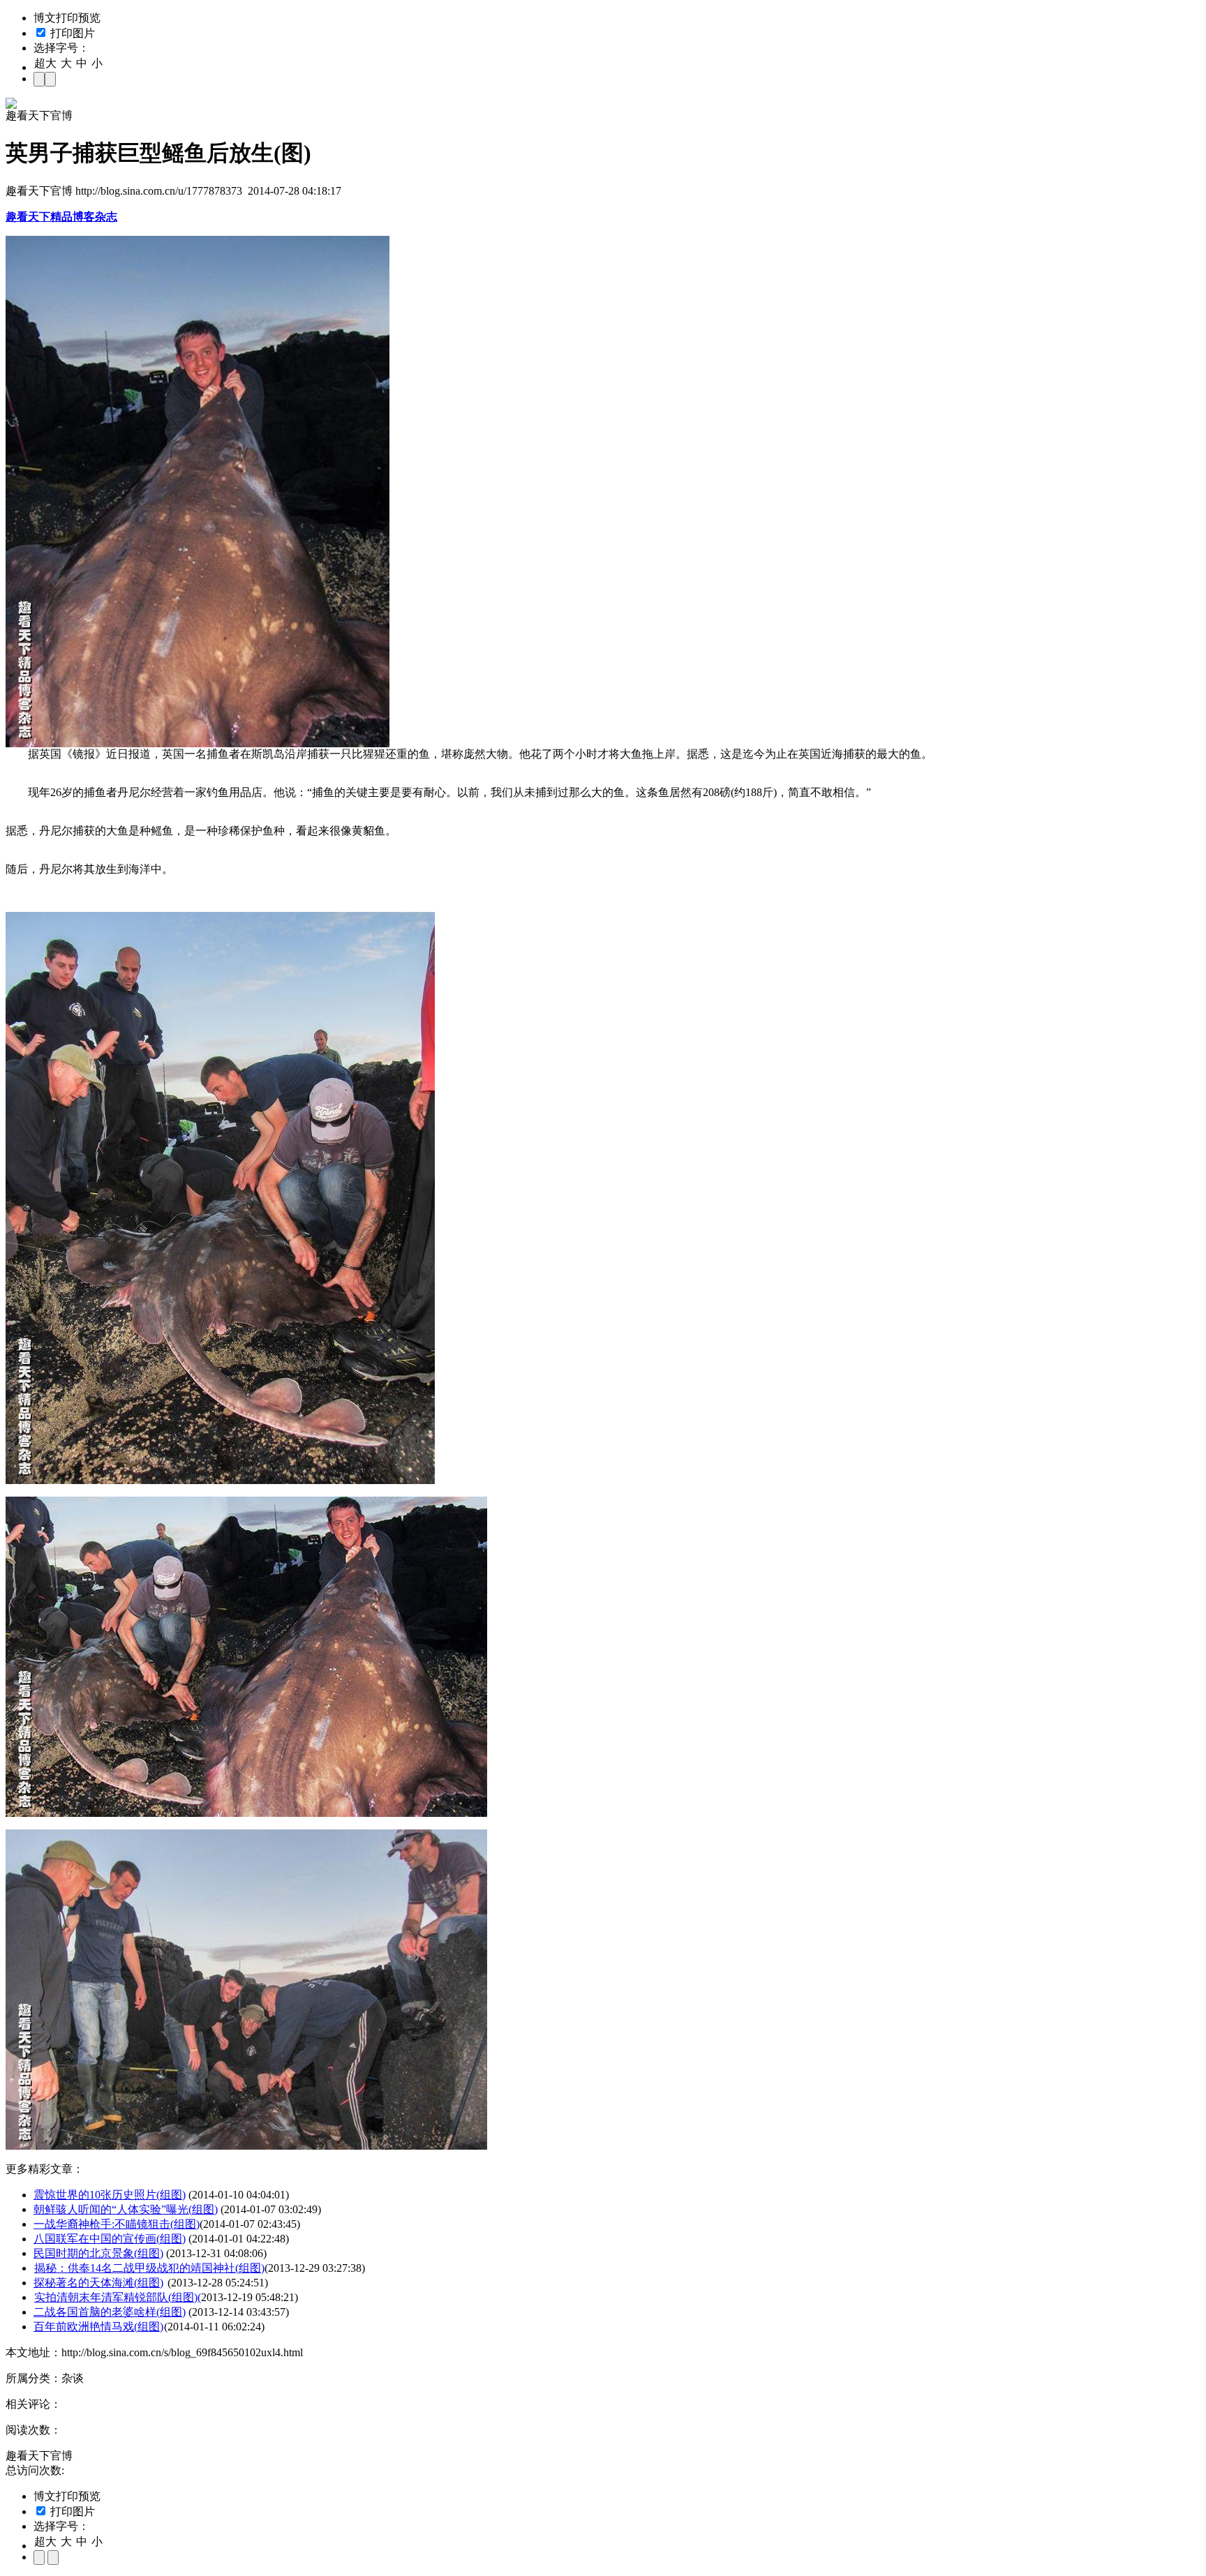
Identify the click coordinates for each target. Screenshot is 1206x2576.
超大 (45, 63)
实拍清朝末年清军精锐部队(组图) (116, 2297)
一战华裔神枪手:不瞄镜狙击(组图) (117, 2224)
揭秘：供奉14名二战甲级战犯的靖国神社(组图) (149, 2268)
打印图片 (71, 33)
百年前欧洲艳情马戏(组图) (98, 2327)
